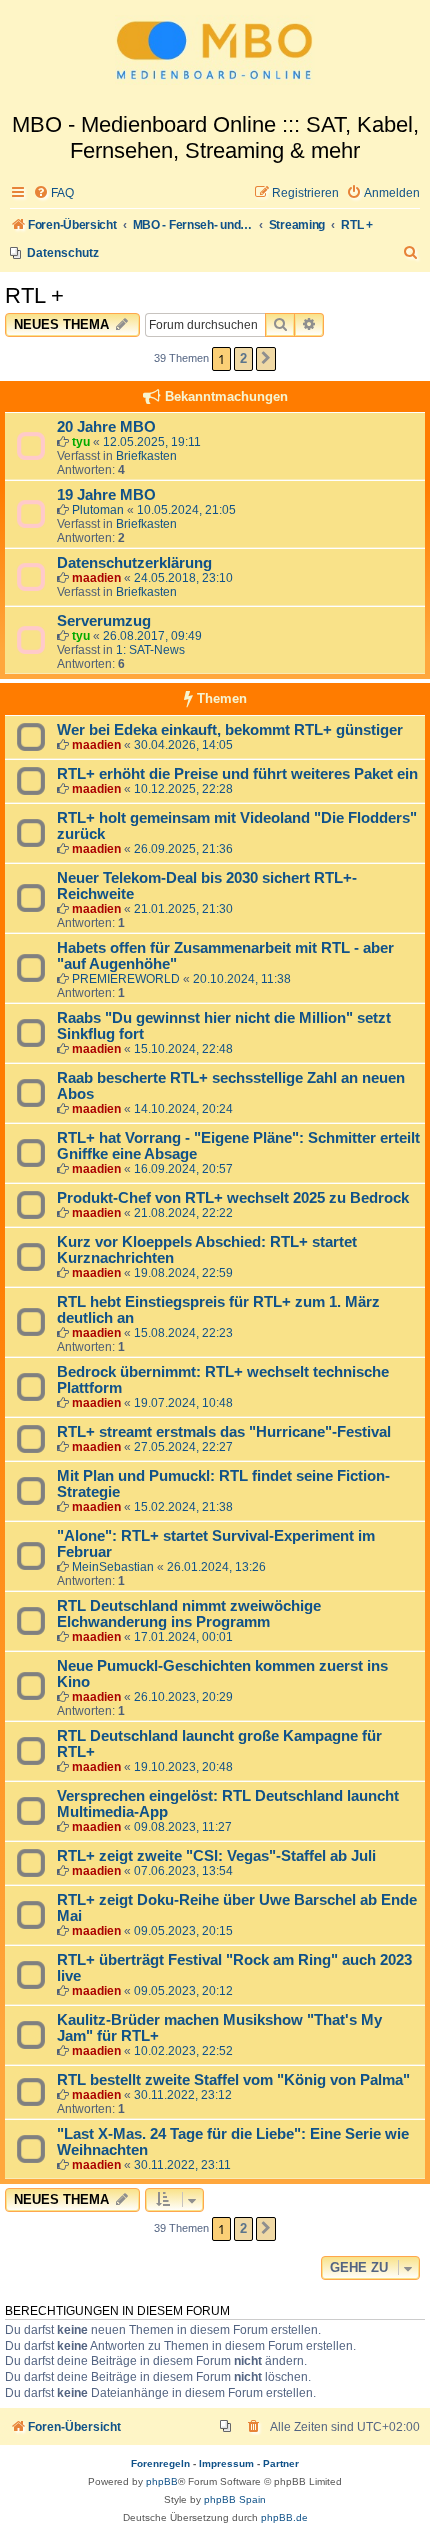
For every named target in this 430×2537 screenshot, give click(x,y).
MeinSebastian (113, 1567)
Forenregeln (160, 2463)
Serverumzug (104, 621)
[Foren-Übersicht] (215, 56)
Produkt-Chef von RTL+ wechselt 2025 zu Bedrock (233, 1198)
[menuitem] (53, 193)
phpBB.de (284, 2517)
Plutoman (98, 510)
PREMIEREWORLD (126, 979)
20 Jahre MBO (106, 427)
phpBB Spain (235, 2499)
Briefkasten (146, 456)
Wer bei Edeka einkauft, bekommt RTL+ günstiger (230, 730)
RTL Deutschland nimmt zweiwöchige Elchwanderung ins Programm (189, 1614)
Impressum (226, 2463)
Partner (281, 2463)
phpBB (162, 2481)
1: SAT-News (150, 650)
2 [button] (243, 358)
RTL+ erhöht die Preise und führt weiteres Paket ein (237, 774)
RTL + (34, 295)
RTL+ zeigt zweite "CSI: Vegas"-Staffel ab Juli (216, 1856)
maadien (96, 578)
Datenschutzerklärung (134, 563)
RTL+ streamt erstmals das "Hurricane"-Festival (224, 1432)
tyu (81, 442)
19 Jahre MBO (106, 495)
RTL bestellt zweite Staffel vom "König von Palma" (233, 2080)
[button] (266, 359)
